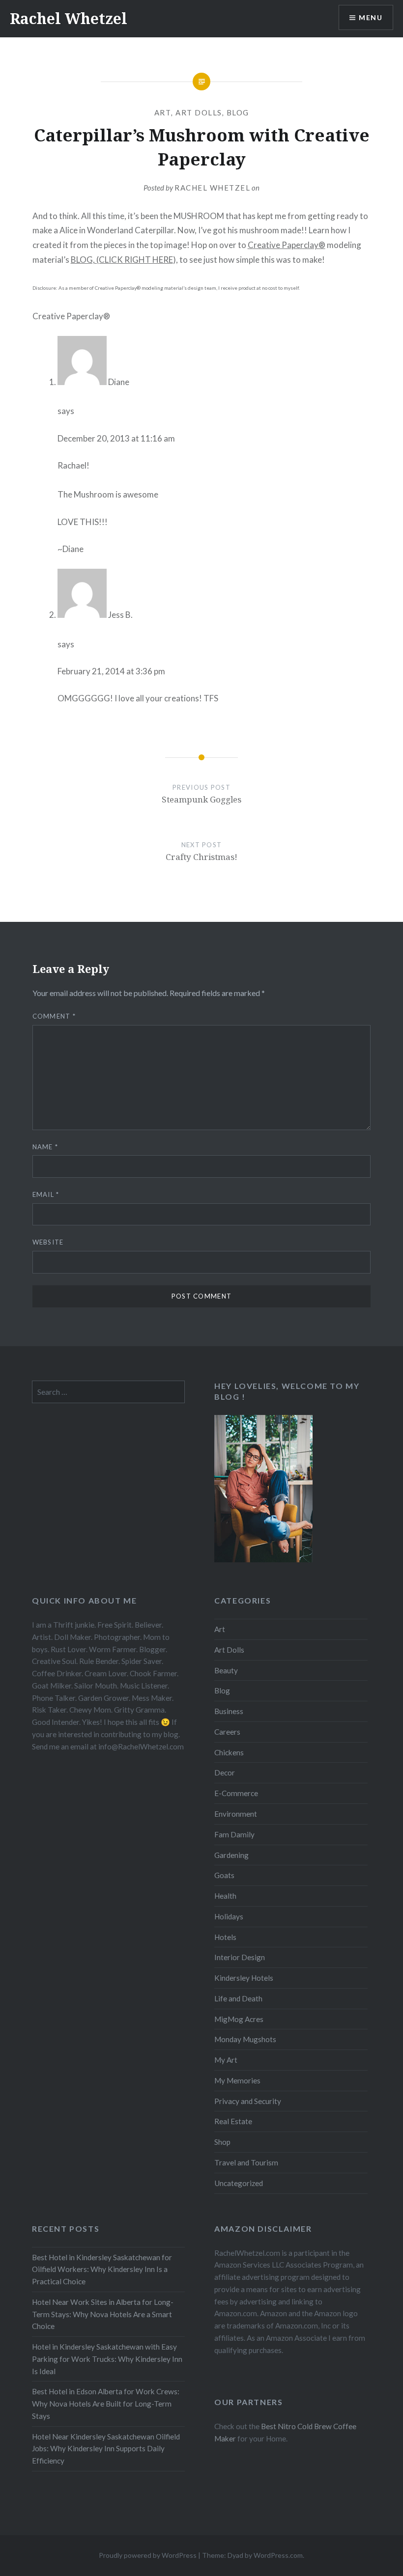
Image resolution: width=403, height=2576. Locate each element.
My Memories (237, 2080)
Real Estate (233, 2121)
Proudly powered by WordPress (148, 2555)
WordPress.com (278, 2555)
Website (48, 1242)
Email (46, 1194)
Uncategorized (239, 2183)
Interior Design (240, 1957)
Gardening (231, 1855)
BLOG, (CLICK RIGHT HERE (122, 260)
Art (163, 112)
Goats (224, 1875)
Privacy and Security (248, 2101)
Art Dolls (199, 112)
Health (225, 1896)
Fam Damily (234, 1834)
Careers (227, 1732)
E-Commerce (236, 1793)
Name (45, 1147)
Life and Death (238, 1998)
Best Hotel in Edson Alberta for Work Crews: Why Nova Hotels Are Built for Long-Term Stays (106, 2404)
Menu (371, 17)
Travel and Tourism (246, 2162)
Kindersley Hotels (244, 1978)
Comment (54, 1016)
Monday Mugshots (245, 2039)
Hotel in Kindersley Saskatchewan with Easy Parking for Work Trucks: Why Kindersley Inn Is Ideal (107, 2359)
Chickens (229, 1752)
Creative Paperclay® (287, 245)
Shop (222, 2142)
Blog (238, 112)
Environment (236, 1814)
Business (229, 1711)
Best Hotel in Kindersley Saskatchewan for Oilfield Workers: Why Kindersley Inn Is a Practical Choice (102, 2270)
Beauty (226, 1670)
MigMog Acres (239, 2019)
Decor (225, 1773)
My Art (226, 2060)
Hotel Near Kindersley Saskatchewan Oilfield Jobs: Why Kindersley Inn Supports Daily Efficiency (106, 2449)
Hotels (225, 1937)
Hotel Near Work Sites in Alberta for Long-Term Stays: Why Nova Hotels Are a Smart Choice (103, 2314)
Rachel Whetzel (69, 18)
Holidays (229, 1916)
